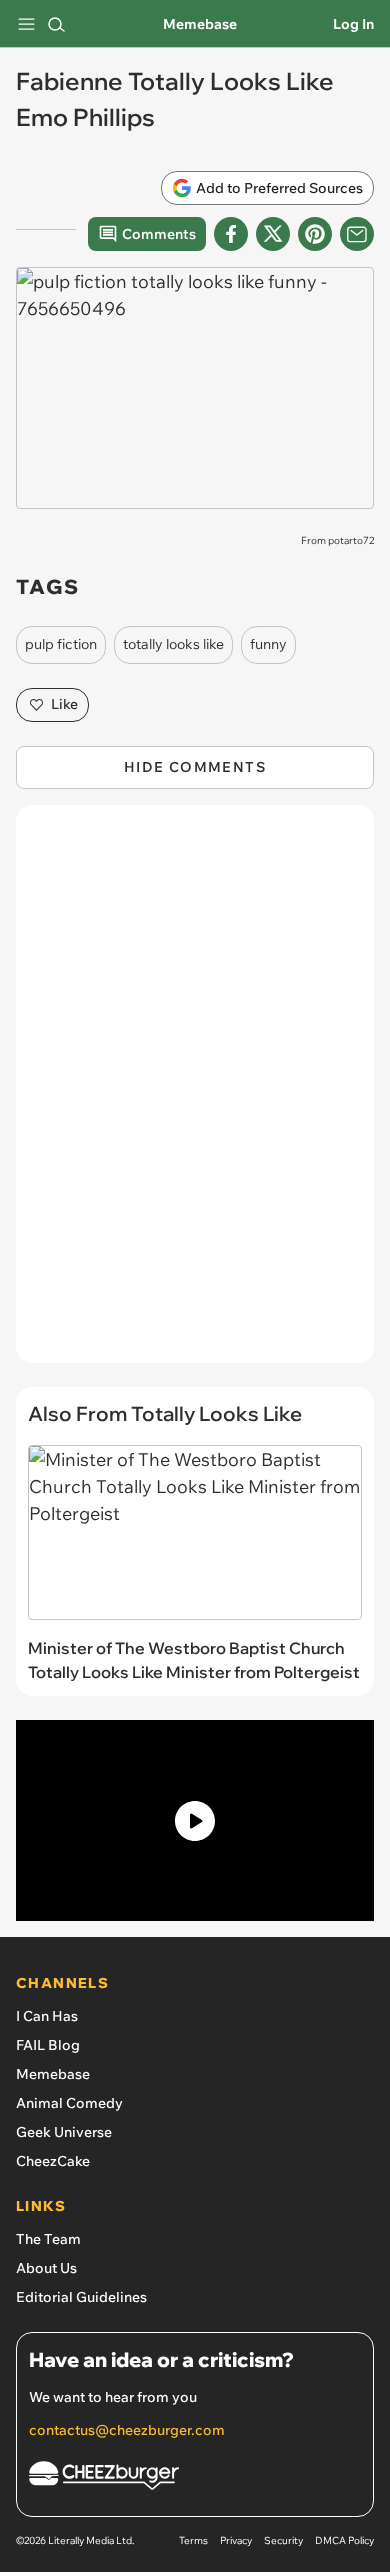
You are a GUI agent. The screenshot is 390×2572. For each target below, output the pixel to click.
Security (283, 2540)
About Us (46, 2268)
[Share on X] (273, 234)
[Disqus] (195, 1094)
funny (268, 644)
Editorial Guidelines (81, 2297)
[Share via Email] (357, 234)
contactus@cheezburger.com (127, 2430)
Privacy (236, 2540)
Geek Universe (64, 2132)
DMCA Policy (344, 2540)
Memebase (200, 24)
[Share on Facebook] (231, 234)
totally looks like (173, 644)
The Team (48, 2239)
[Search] (56, 24)
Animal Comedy (69, 2103)
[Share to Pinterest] (315, 234)
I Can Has (47, 2016)
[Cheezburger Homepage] (195, 2478)
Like (64, 704)
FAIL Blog (48, 2045)
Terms (193, 2540)
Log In (353, 24)
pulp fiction (61, 644)
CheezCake (53, 2161)
